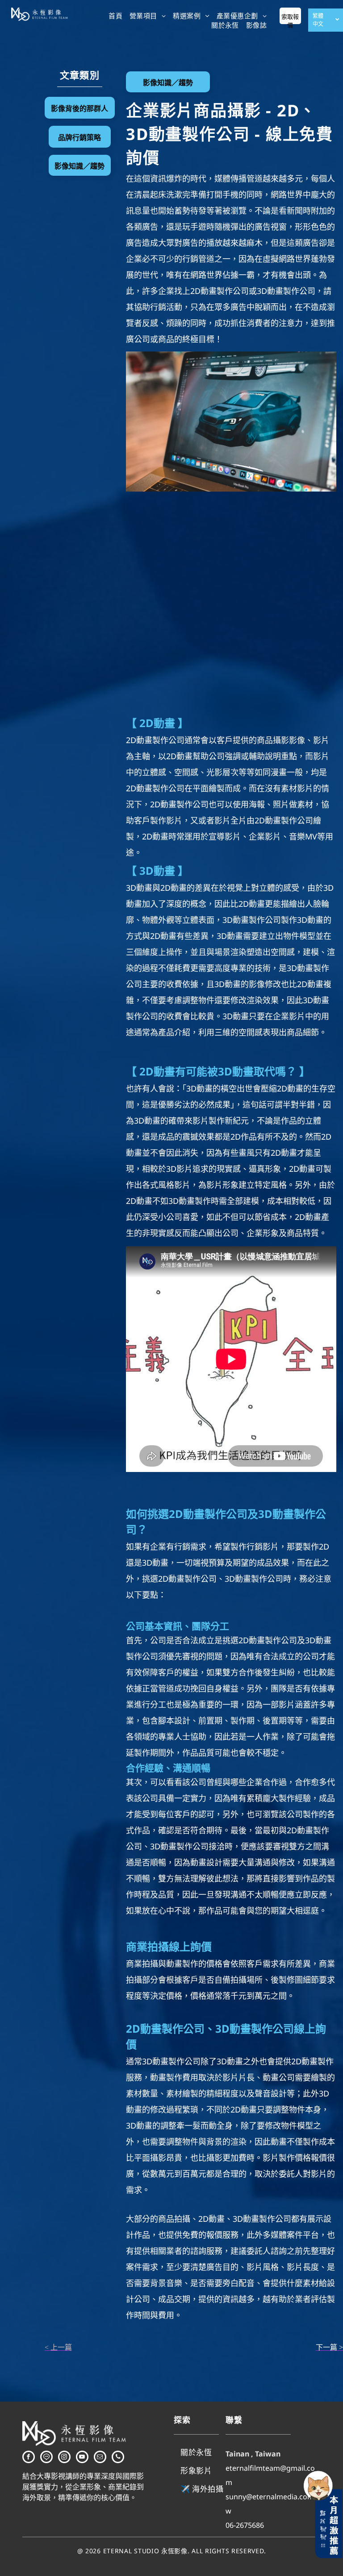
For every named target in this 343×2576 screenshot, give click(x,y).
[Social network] (46, 2458)
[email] (100, 2458)
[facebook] (29, 2458)
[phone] (118, 2458)
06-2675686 (245, 2525)
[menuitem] (115, 15)
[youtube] (82, 2458)
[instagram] (64, 2458)
